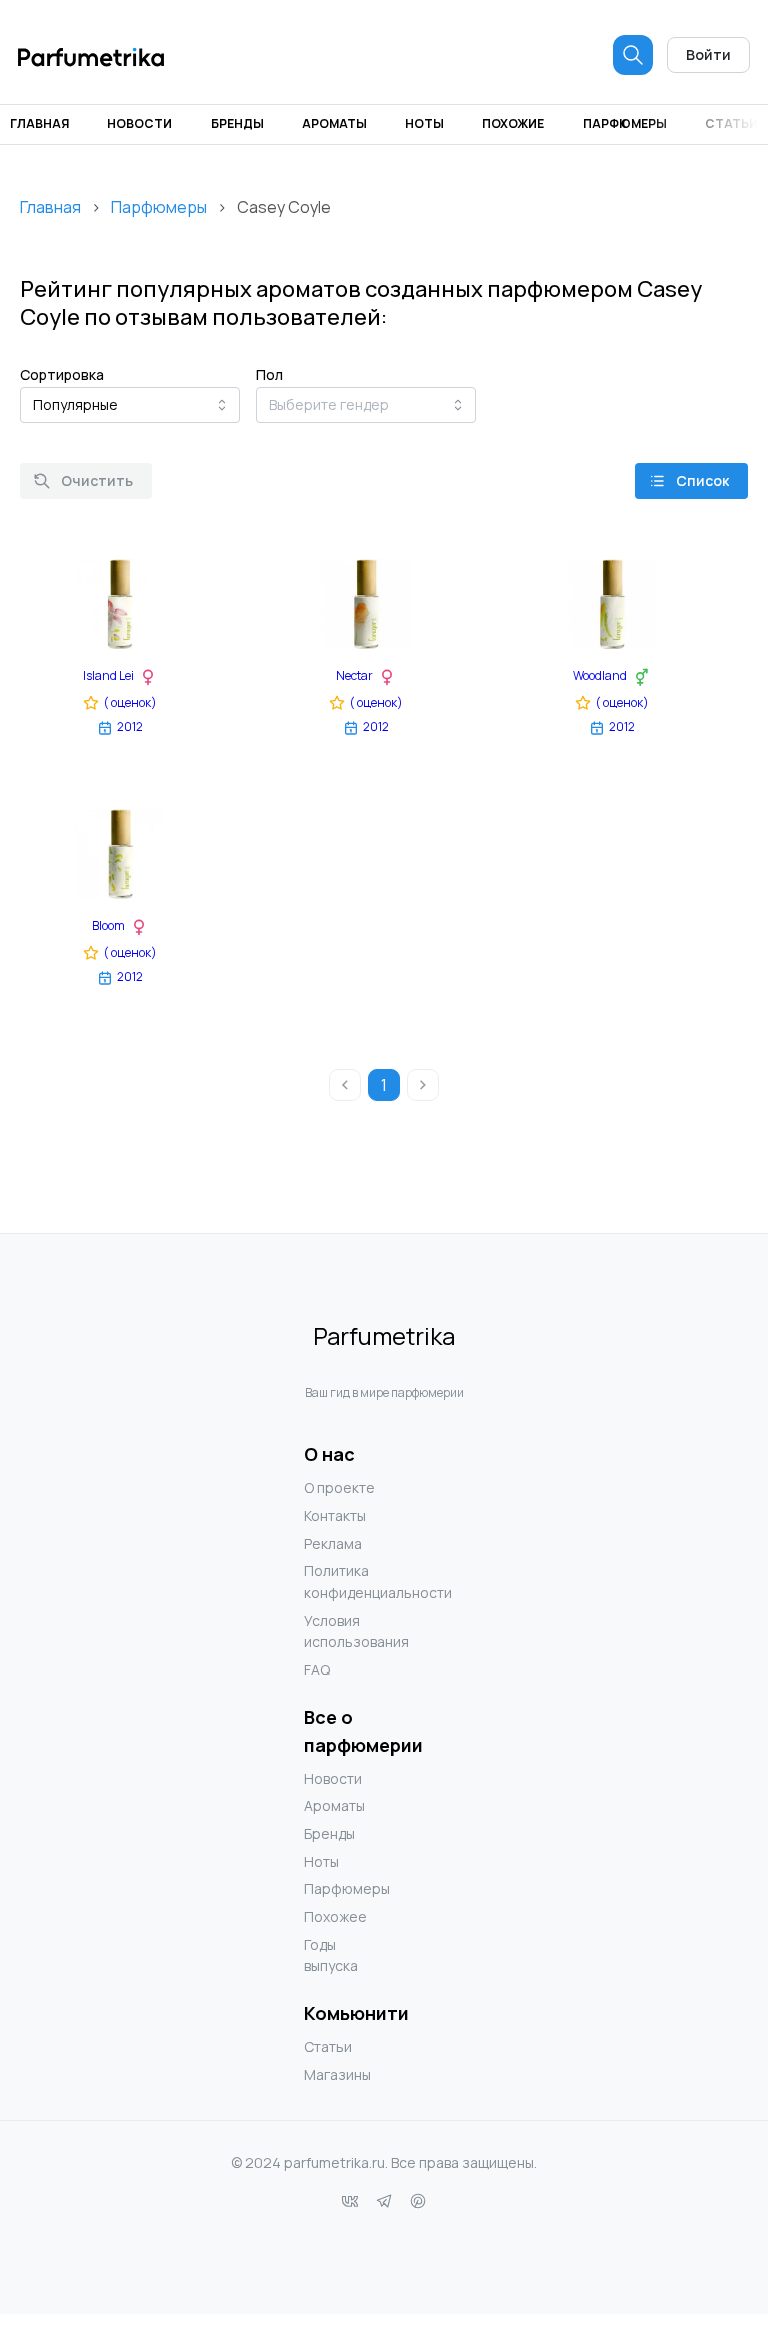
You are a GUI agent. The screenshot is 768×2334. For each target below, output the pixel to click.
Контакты (335, 1515)
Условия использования (344, 1631)
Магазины (337, 2074)
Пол (269, 374)
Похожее (335, 1916)
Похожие (513, 123)
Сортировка (62, 374)
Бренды (237, 123)
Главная (39, 123)
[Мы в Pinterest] (418, 2201)
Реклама (333, 1543)
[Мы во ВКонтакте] (350, 2201)
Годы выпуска (331, 1955)
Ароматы (334, 123)
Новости (139, 123)
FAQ (317, 1669)
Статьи (731, 123)
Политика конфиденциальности (344, 1581)
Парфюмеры (625, 123)
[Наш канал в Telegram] (384, 2201)
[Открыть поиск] (633, 55)
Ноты (424, 123)
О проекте (339, 1487)
